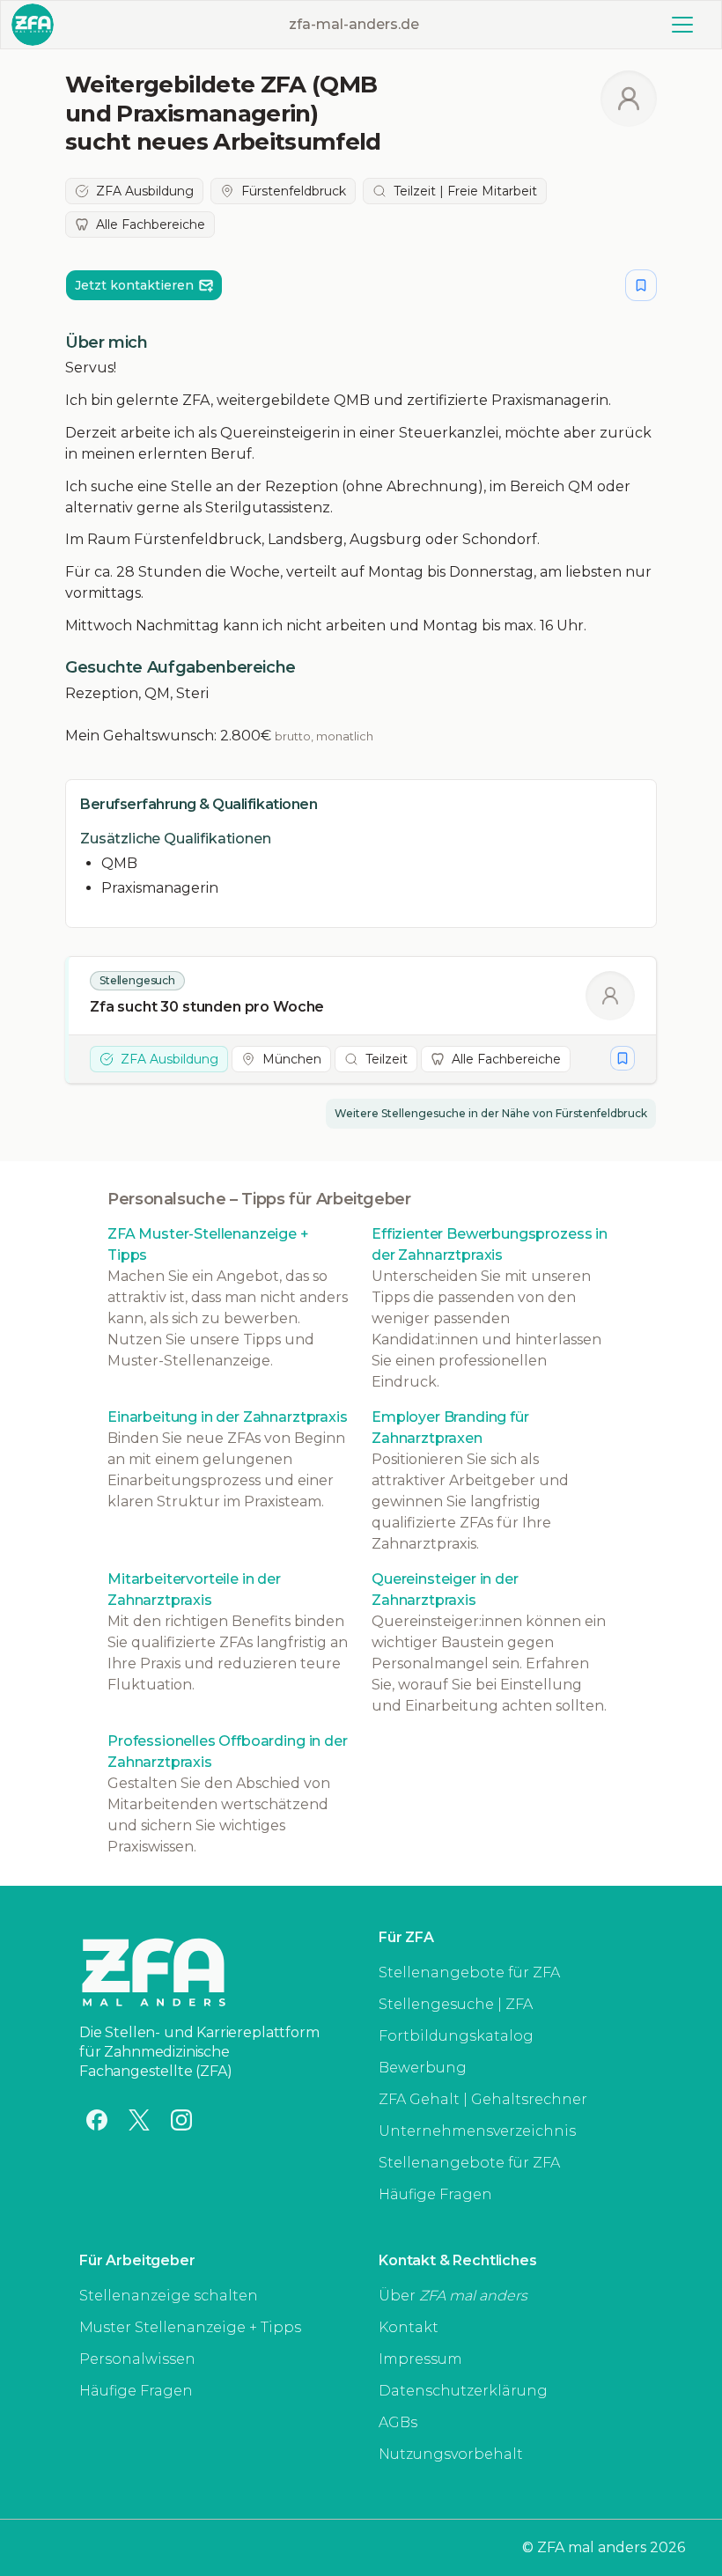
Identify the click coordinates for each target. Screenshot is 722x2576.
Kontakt (409, 2327)
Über (453, 2296)
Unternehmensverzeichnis (477, 2131)
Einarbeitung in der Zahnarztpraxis (228, 1417)
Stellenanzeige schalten (169, 2296)
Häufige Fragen (435, 2194)
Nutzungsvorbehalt (451, 2454)
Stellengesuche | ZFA (456, 2004)
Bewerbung (423, 2068)
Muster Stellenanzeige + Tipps (190, 2327)
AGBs (398, 2422)
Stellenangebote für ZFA (469, 1972)
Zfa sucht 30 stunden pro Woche (207, 1007)
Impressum (420, 2359)
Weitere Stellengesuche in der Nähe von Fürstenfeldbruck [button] (491, 1113)
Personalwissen (137, 2359)
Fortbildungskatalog (456, 2036)
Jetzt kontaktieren (134, 285)
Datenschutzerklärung (463, 2391)
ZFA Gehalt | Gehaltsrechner (483, 2099)
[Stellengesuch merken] (641, 285)
